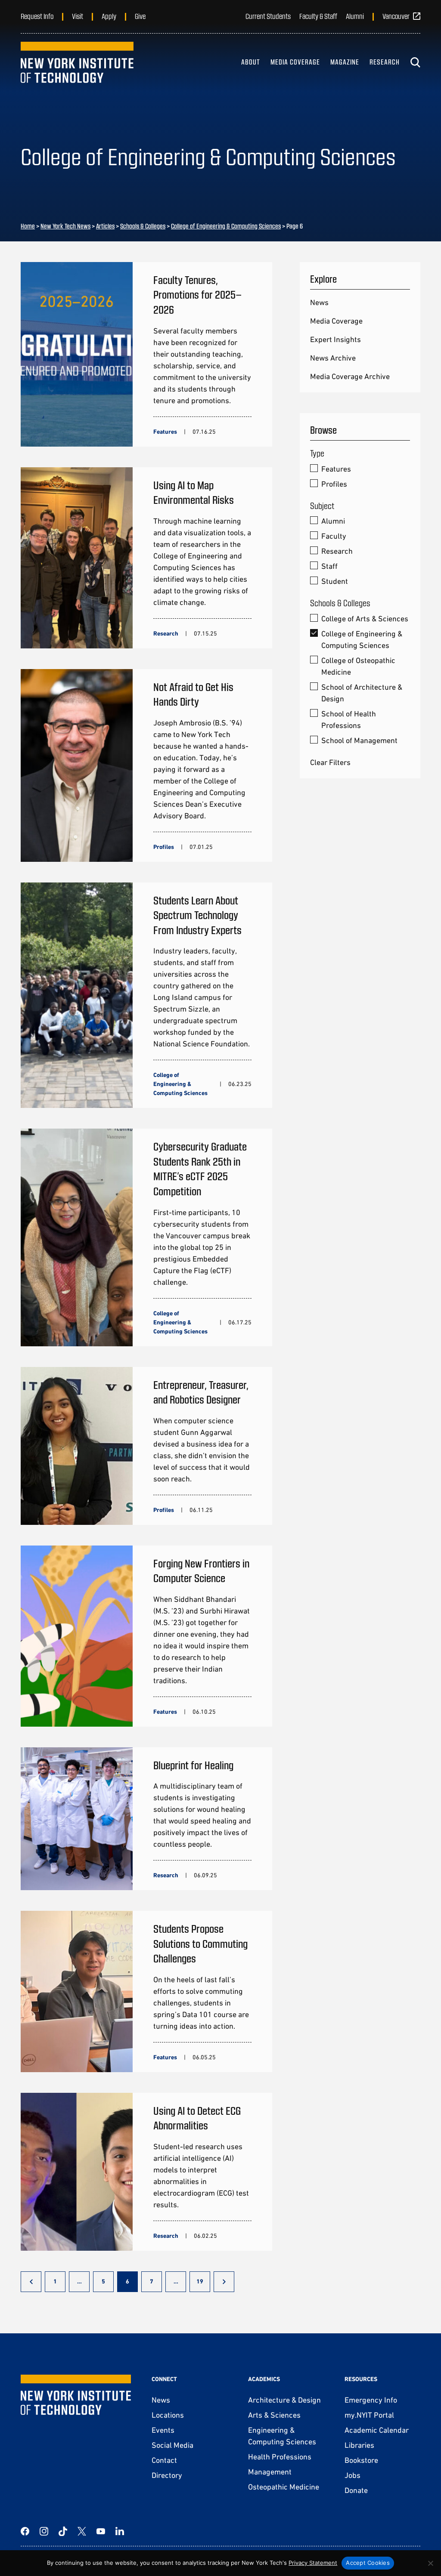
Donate (356, 2490)
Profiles (334, 484)
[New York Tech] (77, 62)
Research (385, 62)
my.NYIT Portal (369, 2415)
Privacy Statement (313, 2563)
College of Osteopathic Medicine (358, 666)
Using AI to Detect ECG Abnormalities (197, 2118)
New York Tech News (65, 226)
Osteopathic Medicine (284, 2487)
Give (140, 16)
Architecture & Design (284, 2400)
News (319, 302)
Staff (329, 566)
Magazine (345, 62)
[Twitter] (82, 2531)
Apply (109, 16)
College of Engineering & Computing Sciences (226, 226)
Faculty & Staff (318, 16)
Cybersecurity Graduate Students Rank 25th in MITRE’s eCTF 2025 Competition (200, 1168)
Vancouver (396, 16)
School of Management (359, 740)
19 (200, 2281)
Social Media (172, 2445)
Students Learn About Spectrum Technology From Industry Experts (197, 915)
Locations (168, 2415)
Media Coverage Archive (350, 376)
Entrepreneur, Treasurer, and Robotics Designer (201, 1392)
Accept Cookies (368, 2563)
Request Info (37, 16)
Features (336, 469)
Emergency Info (371, 2400)
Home (28, 226)
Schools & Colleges (143, 226)
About (251, 62)
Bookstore (361, 2460)
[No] (430, 2563)
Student (335, 581)
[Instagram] (44, 2531)
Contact (164, 2460)
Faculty (334, 536)
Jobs (352, 2475)
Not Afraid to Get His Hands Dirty (193, 694)
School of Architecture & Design (362, 693)
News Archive (333, 358)
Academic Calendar (377, 2430)
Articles (105, 226)
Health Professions (280, 2457)
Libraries (359, 2445)
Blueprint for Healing (193, 1765)
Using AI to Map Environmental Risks (194, 492)
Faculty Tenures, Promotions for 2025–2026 (198, 294)
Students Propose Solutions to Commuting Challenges (200, 1943)
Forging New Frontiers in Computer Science (201, 1570)
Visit (78, 16)
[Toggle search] (415, 62)
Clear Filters (330, 762)
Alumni (355, 16)
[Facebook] (25, 2531)
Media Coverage (295, 62)
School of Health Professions (349, 719)
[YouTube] (101, 2531)
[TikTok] (63, 2531)
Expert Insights (335, 339)
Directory (167, 2475)
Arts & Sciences (274, 2415)
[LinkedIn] (120, 2531)
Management (270, 2472)
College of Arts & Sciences (365, 619)
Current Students (268, 16)
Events (163, 2430)
